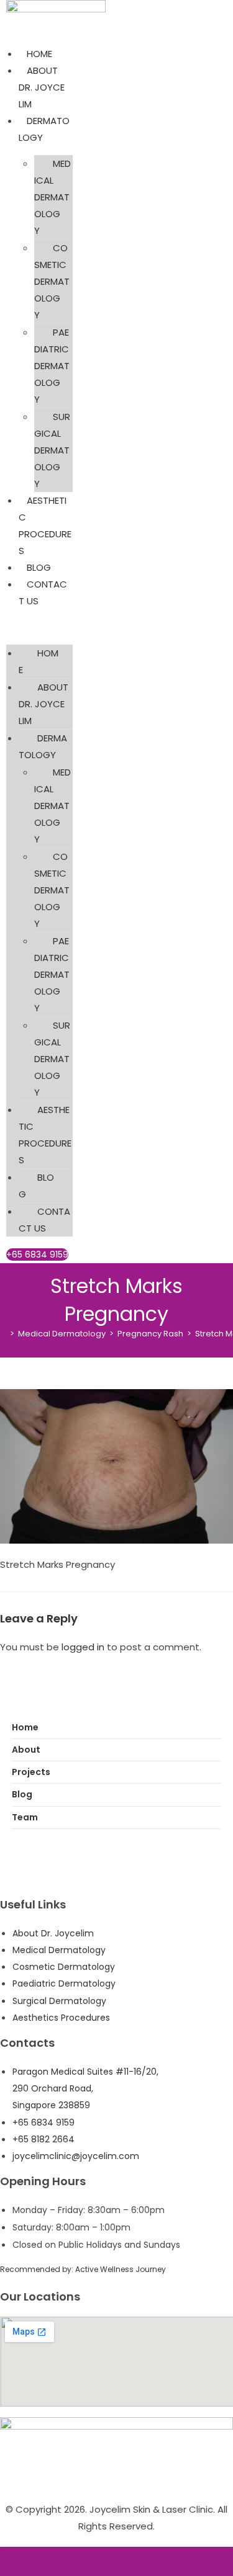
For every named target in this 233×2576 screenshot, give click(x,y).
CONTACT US (44, 1220)
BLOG (39, 567)
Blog (22, 1794)
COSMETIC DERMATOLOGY (52, 281)
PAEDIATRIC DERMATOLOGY (52, 366)
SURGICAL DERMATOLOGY (52, 450)
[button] (39, 627)
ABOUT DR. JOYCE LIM (42, 87)
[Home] (3, 1334)
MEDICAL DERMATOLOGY (53, 197)
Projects (31, 1772)
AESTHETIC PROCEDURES (45, 1135)
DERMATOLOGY (43, 746)
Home (25, 1727)
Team (25, 1817)
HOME (39, 54)
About (26, 1750)
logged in (83, 1647)
